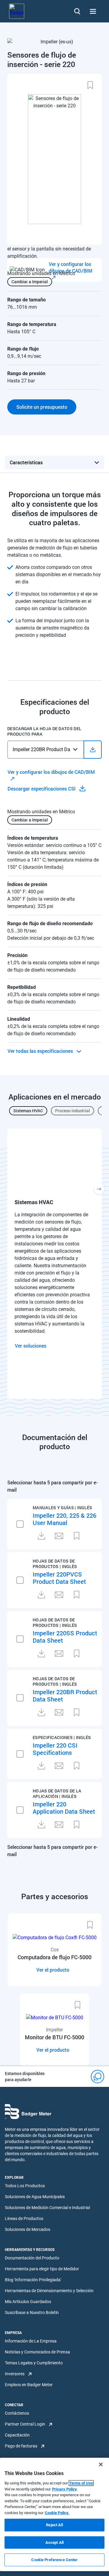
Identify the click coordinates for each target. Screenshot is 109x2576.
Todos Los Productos (25, 2186)
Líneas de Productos (24, 2218)
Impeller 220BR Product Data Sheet (65, 1695)
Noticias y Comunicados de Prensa (37, 2352)
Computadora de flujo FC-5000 (54, 1957)
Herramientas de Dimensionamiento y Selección (49, 2291)
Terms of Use (81, 2483)
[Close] (101, 2464)
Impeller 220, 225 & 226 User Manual (64, 1519)
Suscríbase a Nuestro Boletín (32, 2312)
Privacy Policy (64, 2489)
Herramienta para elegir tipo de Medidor (42, 2269)
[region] (54, 2514)
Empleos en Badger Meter (29, 2385)
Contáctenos (17, 2413)
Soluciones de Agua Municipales (35, 2197)
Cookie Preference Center (54, 2560)
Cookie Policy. (57, 2513)
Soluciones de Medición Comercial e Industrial (47, 2208)
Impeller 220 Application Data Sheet (64, 1808)
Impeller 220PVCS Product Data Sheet (59, 1578)
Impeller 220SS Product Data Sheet (65, 1637)
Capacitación (17, 2435)
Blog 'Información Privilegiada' (33, 2280)
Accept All (54, 2542)
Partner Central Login (25, 2424)
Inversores (15, 2374)
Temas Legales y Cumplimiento (34, 2363)
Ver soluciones (31, 1346)
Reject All (54, 2525)
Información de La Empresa (31, 2341)
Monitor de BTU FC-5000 (54, 2037)
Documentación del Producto (32, 2258)
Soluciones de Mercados (28, 2229)
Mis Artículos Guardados (28, 2302)
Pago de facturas (21, 2446)
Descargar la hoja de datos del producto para (44, 731)
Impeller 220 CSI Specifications (55, 1749)
